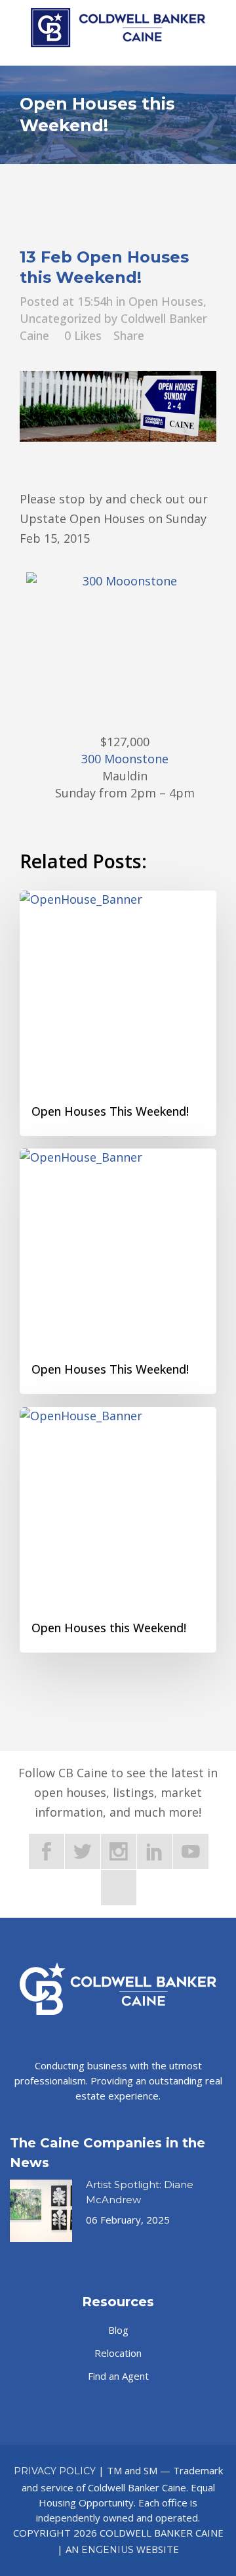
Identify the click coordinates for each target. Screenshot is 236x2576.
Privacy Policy (55, 2471)
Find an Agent (118, 2376)
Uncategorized (60, 318)
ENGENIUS (108, 2550)
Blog (118, 2330)
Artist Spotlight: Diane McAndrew (140, 2192)
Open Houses (166, 301)
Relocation (118, 2353)
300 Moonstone (125, 759)
